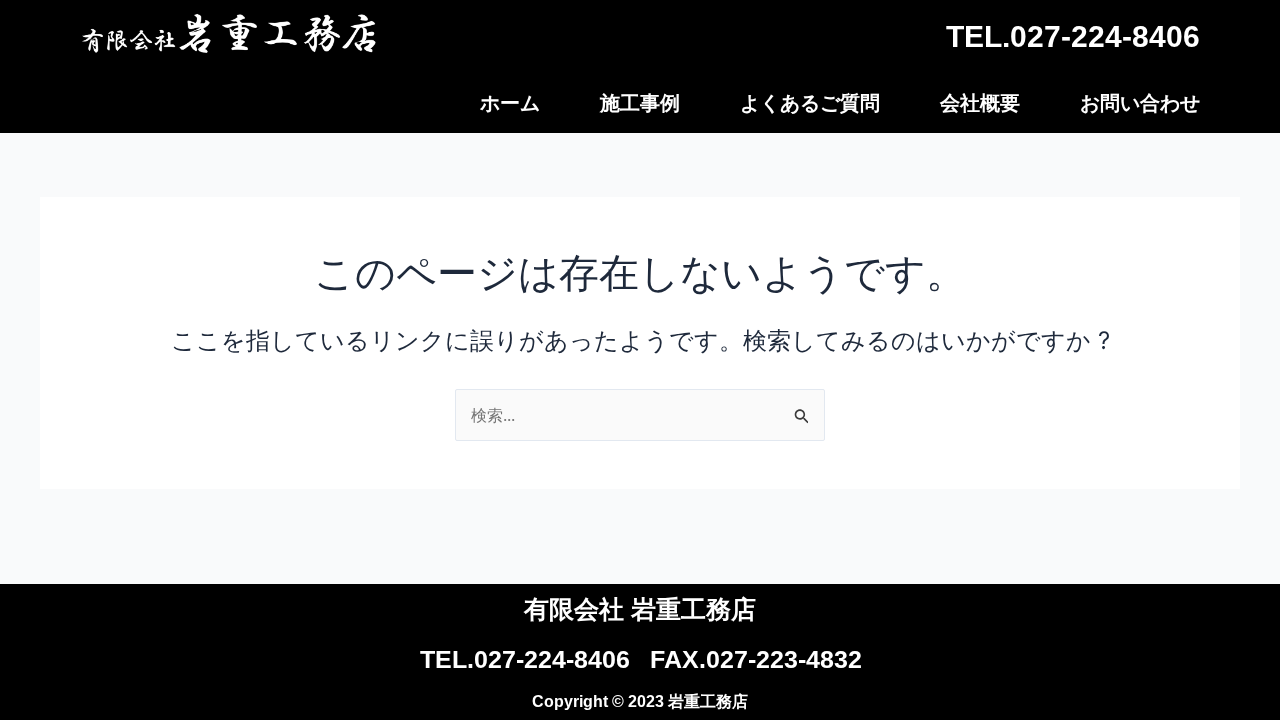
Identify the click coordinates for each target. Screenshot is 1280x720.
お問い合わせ (1140, 103)
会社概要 (980, 103)
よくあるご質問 (810, 103)
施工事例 (640, 103)
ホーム (510, 103)
